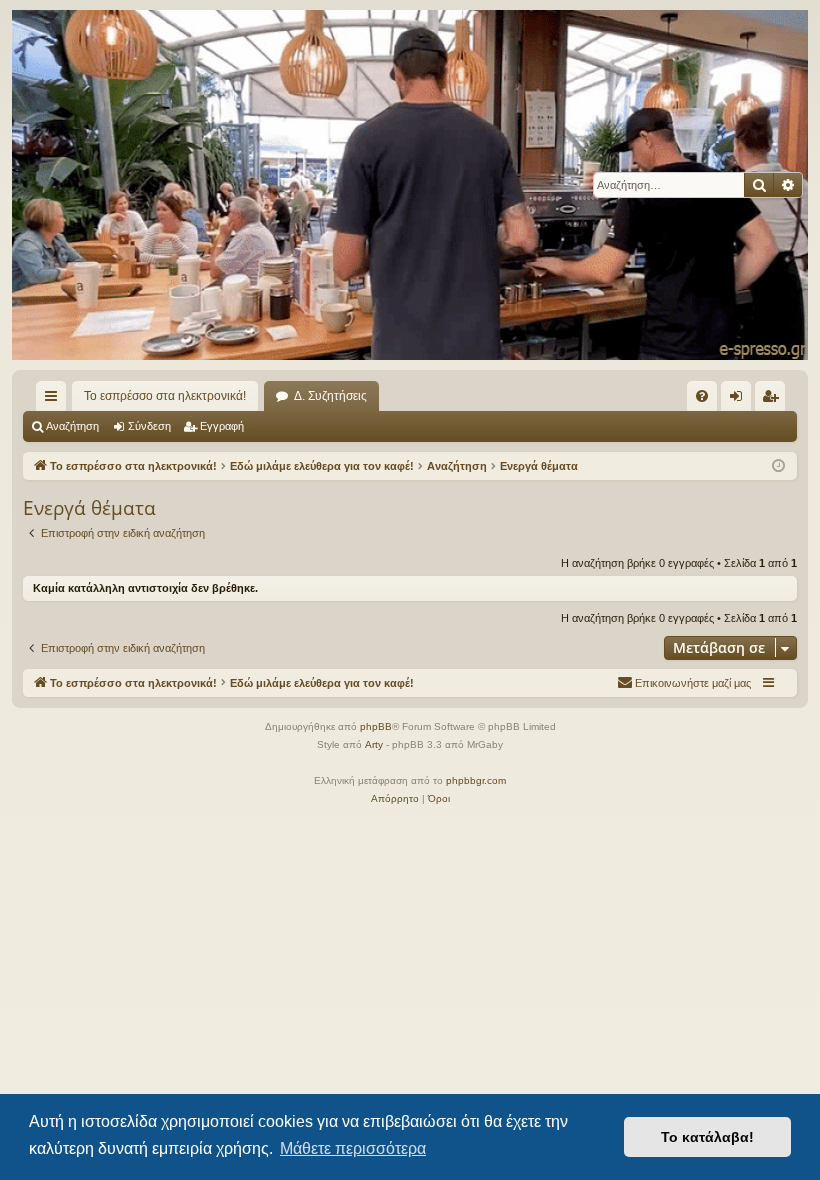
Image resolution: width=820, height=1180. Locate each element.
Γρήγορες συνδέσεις (55, 400)
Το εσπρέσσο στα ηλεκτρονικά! (165, 396)
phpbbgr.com (476, 780)
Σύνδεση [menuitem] (740, 400)
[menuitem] (702, 396)
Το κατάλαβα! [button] (707, 1137)
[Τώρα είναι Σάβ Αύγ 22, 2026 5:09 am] (778, 466)
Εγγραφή (222, 426)
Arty (374, 744)
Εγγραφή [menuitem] (774, 400)
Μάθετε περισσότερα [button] (353, 1148)
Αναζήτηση (72, 426)
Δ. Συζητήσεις (330, 396)
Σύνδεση (149, 426)
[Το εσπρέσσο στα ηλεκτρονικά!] (410, 185)
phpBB (376, 726)
